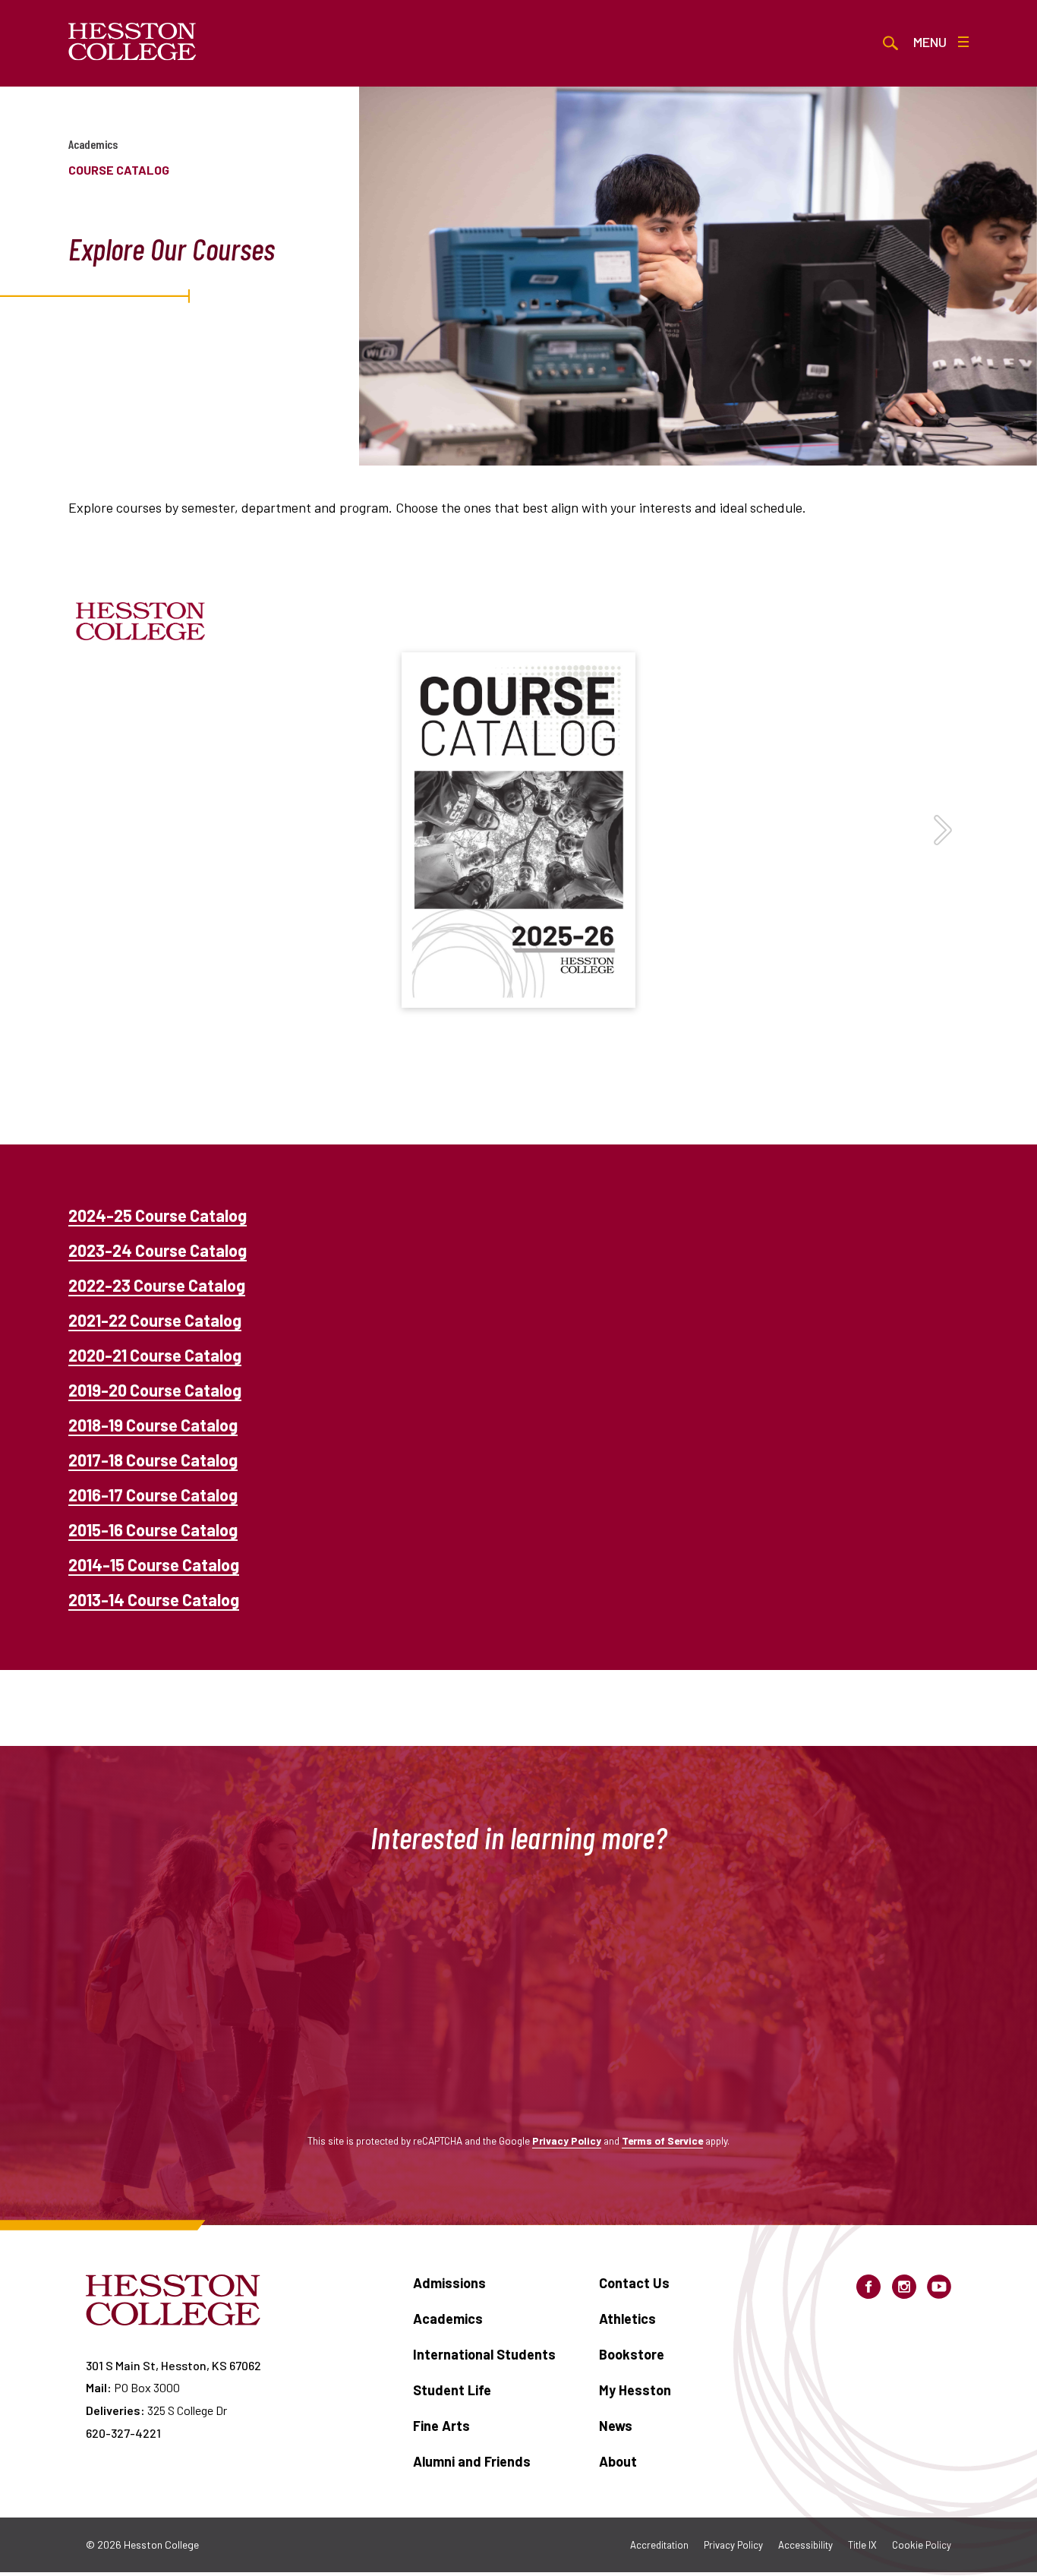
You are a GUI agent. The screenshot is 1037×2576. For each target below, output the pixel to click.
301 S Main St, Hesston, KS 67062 (173, 2365)
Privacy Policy (567, 2140)
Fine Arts (441, 2426)
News (616, 2426)
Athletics (627, 2319)
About (618, 2461)
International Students (484, 2354)
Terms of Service (662, 2140)
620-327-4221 (123, 2433)
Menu (930, 42)
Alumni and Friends (472, 2461)
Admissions (449, 2283)
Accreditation (659, 2545)
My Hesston (635, 2390)
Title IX (862, 2545)
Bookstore (632, 2354)
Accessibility (805, 2545)
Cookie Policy (922, 2545)
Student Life (452, 2390)
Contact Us (634, 2283)
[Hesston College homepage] (132, 42)
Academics (93, 144)
